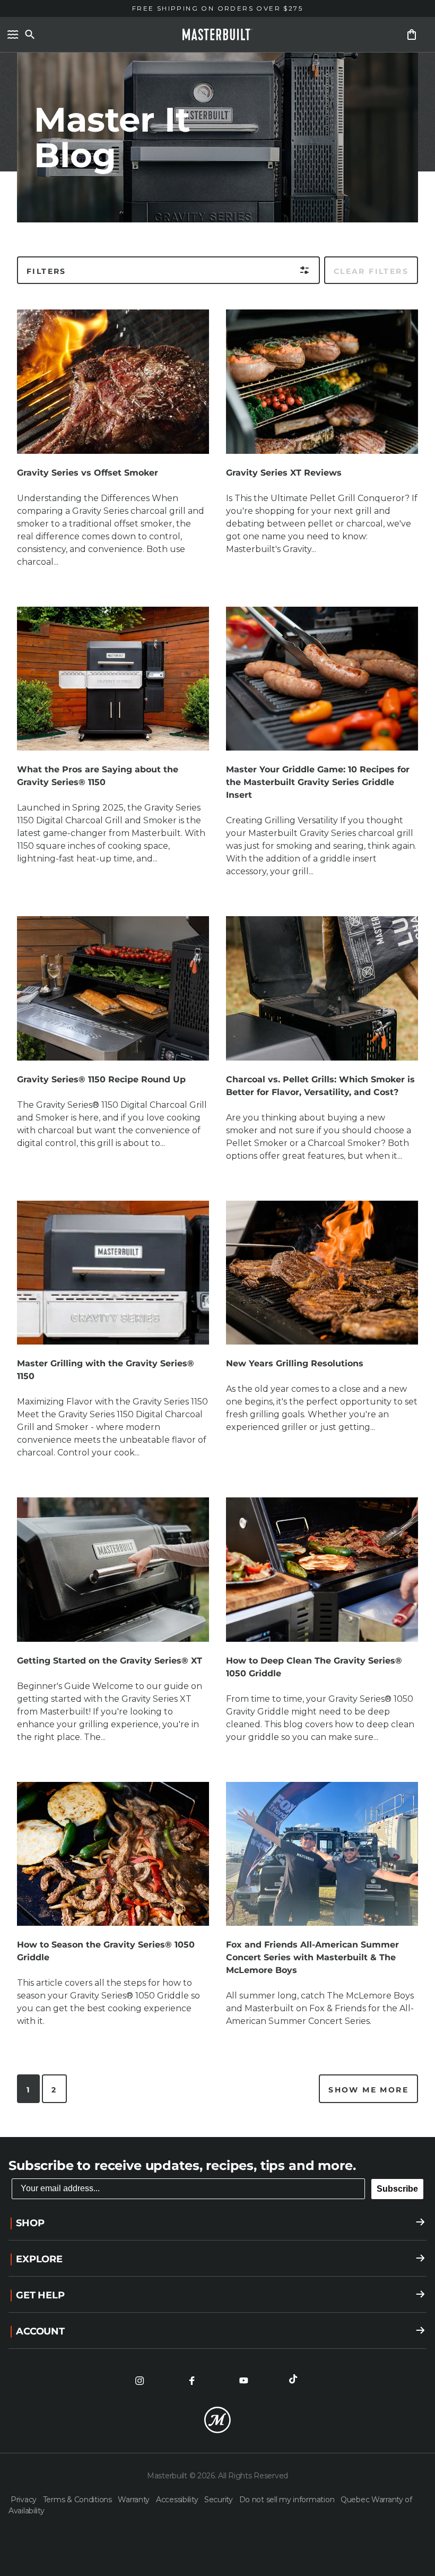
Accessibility (178, 2500)
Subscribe (397, 2189)
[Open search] (30, 35)
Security (219, 2500)
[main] (217, 1069)
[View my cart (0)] (412, 35)
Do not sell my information (288, 2500)
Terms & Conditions (79, 2500)
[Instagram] (140, 2381)
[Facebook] (192, 2381)
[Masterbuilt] (217, 35)
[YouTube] (243, 2381)
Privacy (25, 2500)
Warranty (134, 2500)
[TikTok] (295, 2381)
